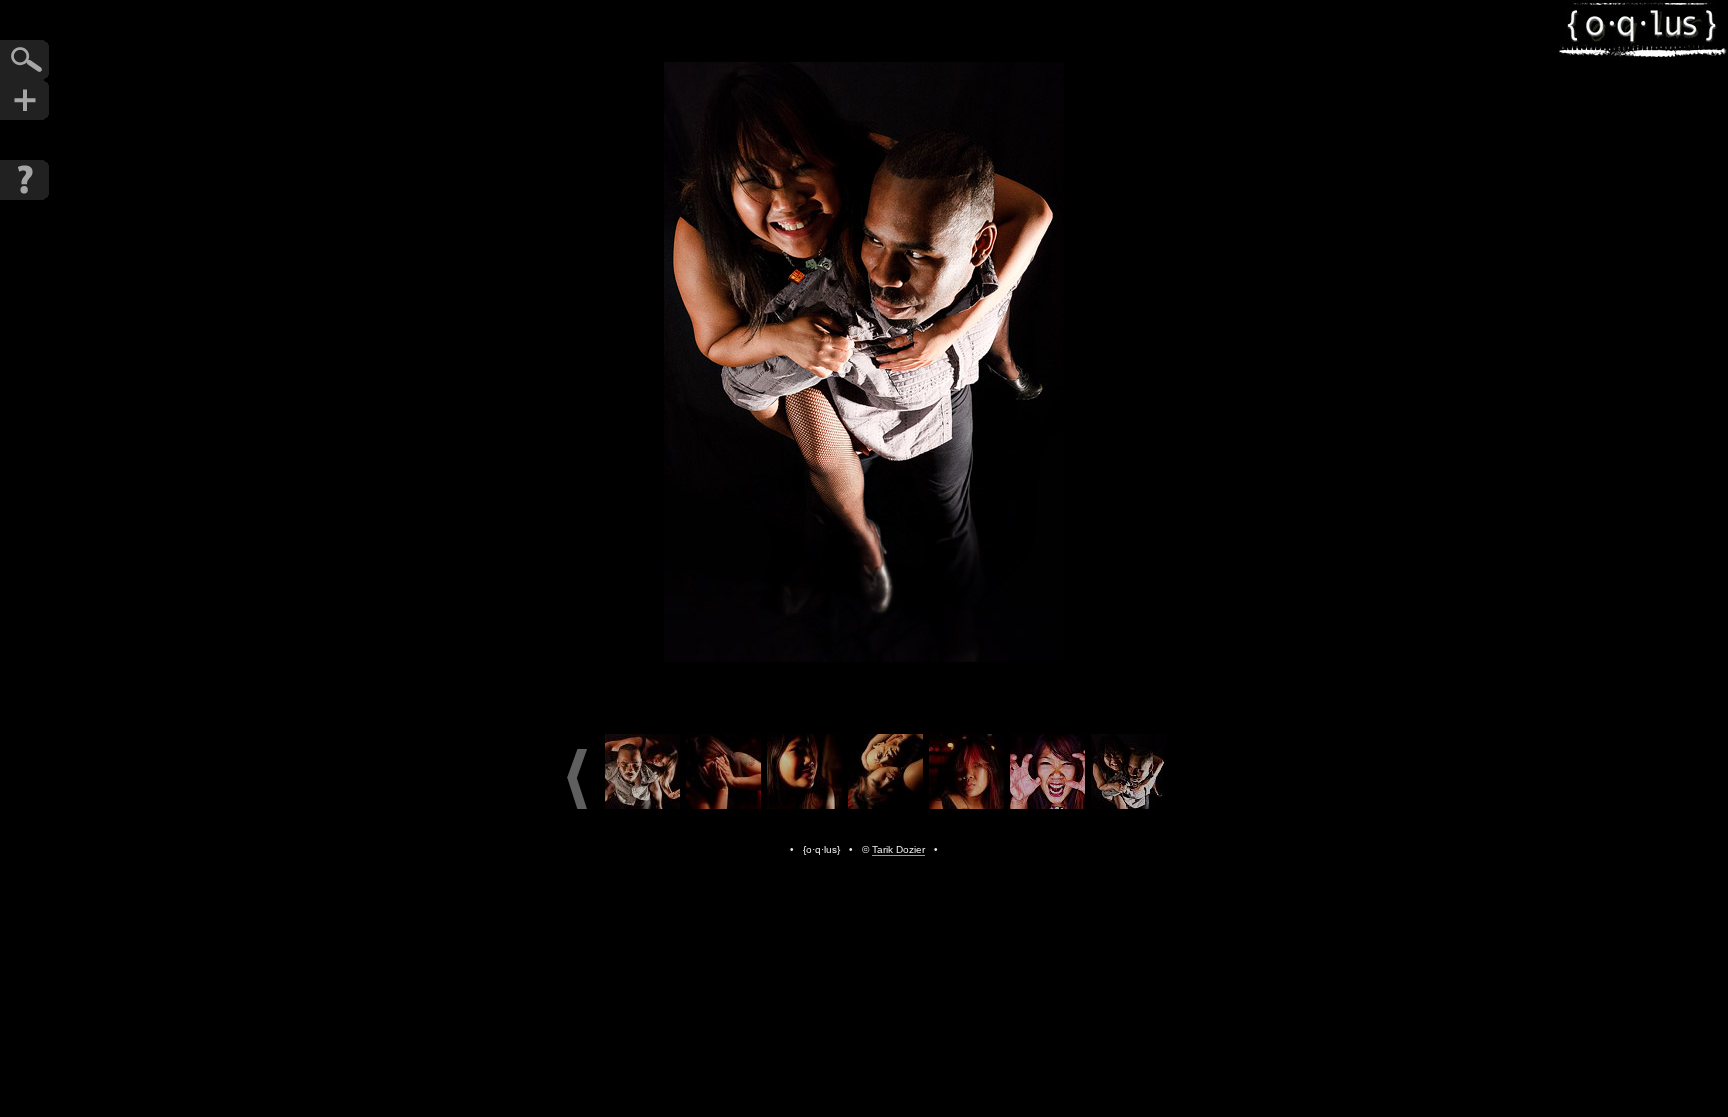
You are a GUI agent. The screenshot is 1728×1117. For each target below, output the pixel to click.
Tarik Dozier (898, 849)
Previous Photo (764, 362)
